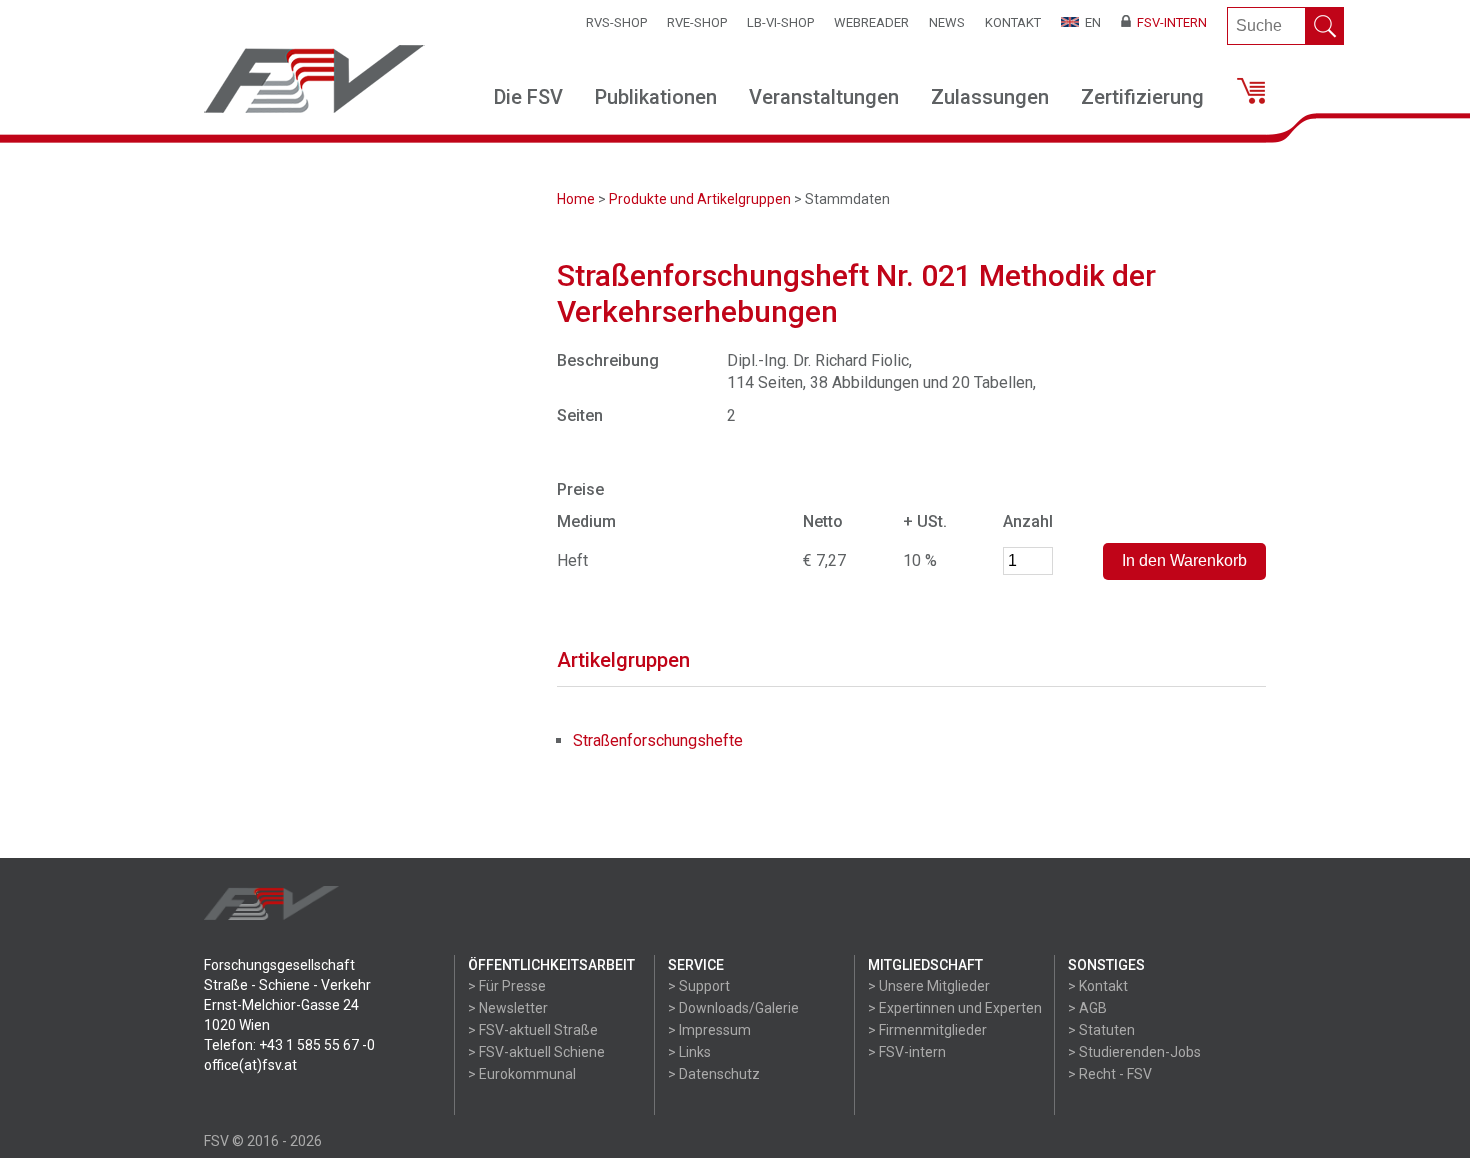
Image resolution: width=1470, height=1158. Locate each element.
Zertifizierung (1142, 97)
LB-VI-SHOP (780, 22)
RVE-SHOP (697, 22)
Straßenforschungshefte (658, 740)
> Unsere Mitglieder (929, 986)
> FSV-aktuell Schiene (536, 1052)
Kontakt (1013, 22)
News (947, 22)
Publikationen (656, 97)
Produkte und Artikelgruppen (700, 199)
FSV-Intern (1169, 22)
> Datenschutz (714, 1074)
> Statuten (1101, 1030)
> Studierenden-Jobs (1134, 1052)
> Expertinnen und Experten (955, 1008)
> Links (689, 1052)
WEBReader (871, 22)
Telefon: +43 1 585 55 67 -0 (289, 1045)
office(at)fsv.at (250, 1065)
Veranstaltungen (824, 97)
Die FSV (528, 97)
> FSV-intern (907, 1052)
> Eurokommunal (522, 1074)
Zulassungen (990, 97)
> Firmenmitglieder (927, 1030)
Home (576, 199)
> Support (699, 986)
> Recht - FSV (1110, 1074)
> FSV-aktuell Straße (533, 1030)
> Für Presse (507, 986)
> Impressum (709, 1030)
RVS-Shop (616, 22)
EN (1090, 22)
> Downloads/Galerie (733, 1008)
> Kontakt (1098, 986)
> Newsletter (508, 1008)
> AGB (1087, 1008)
